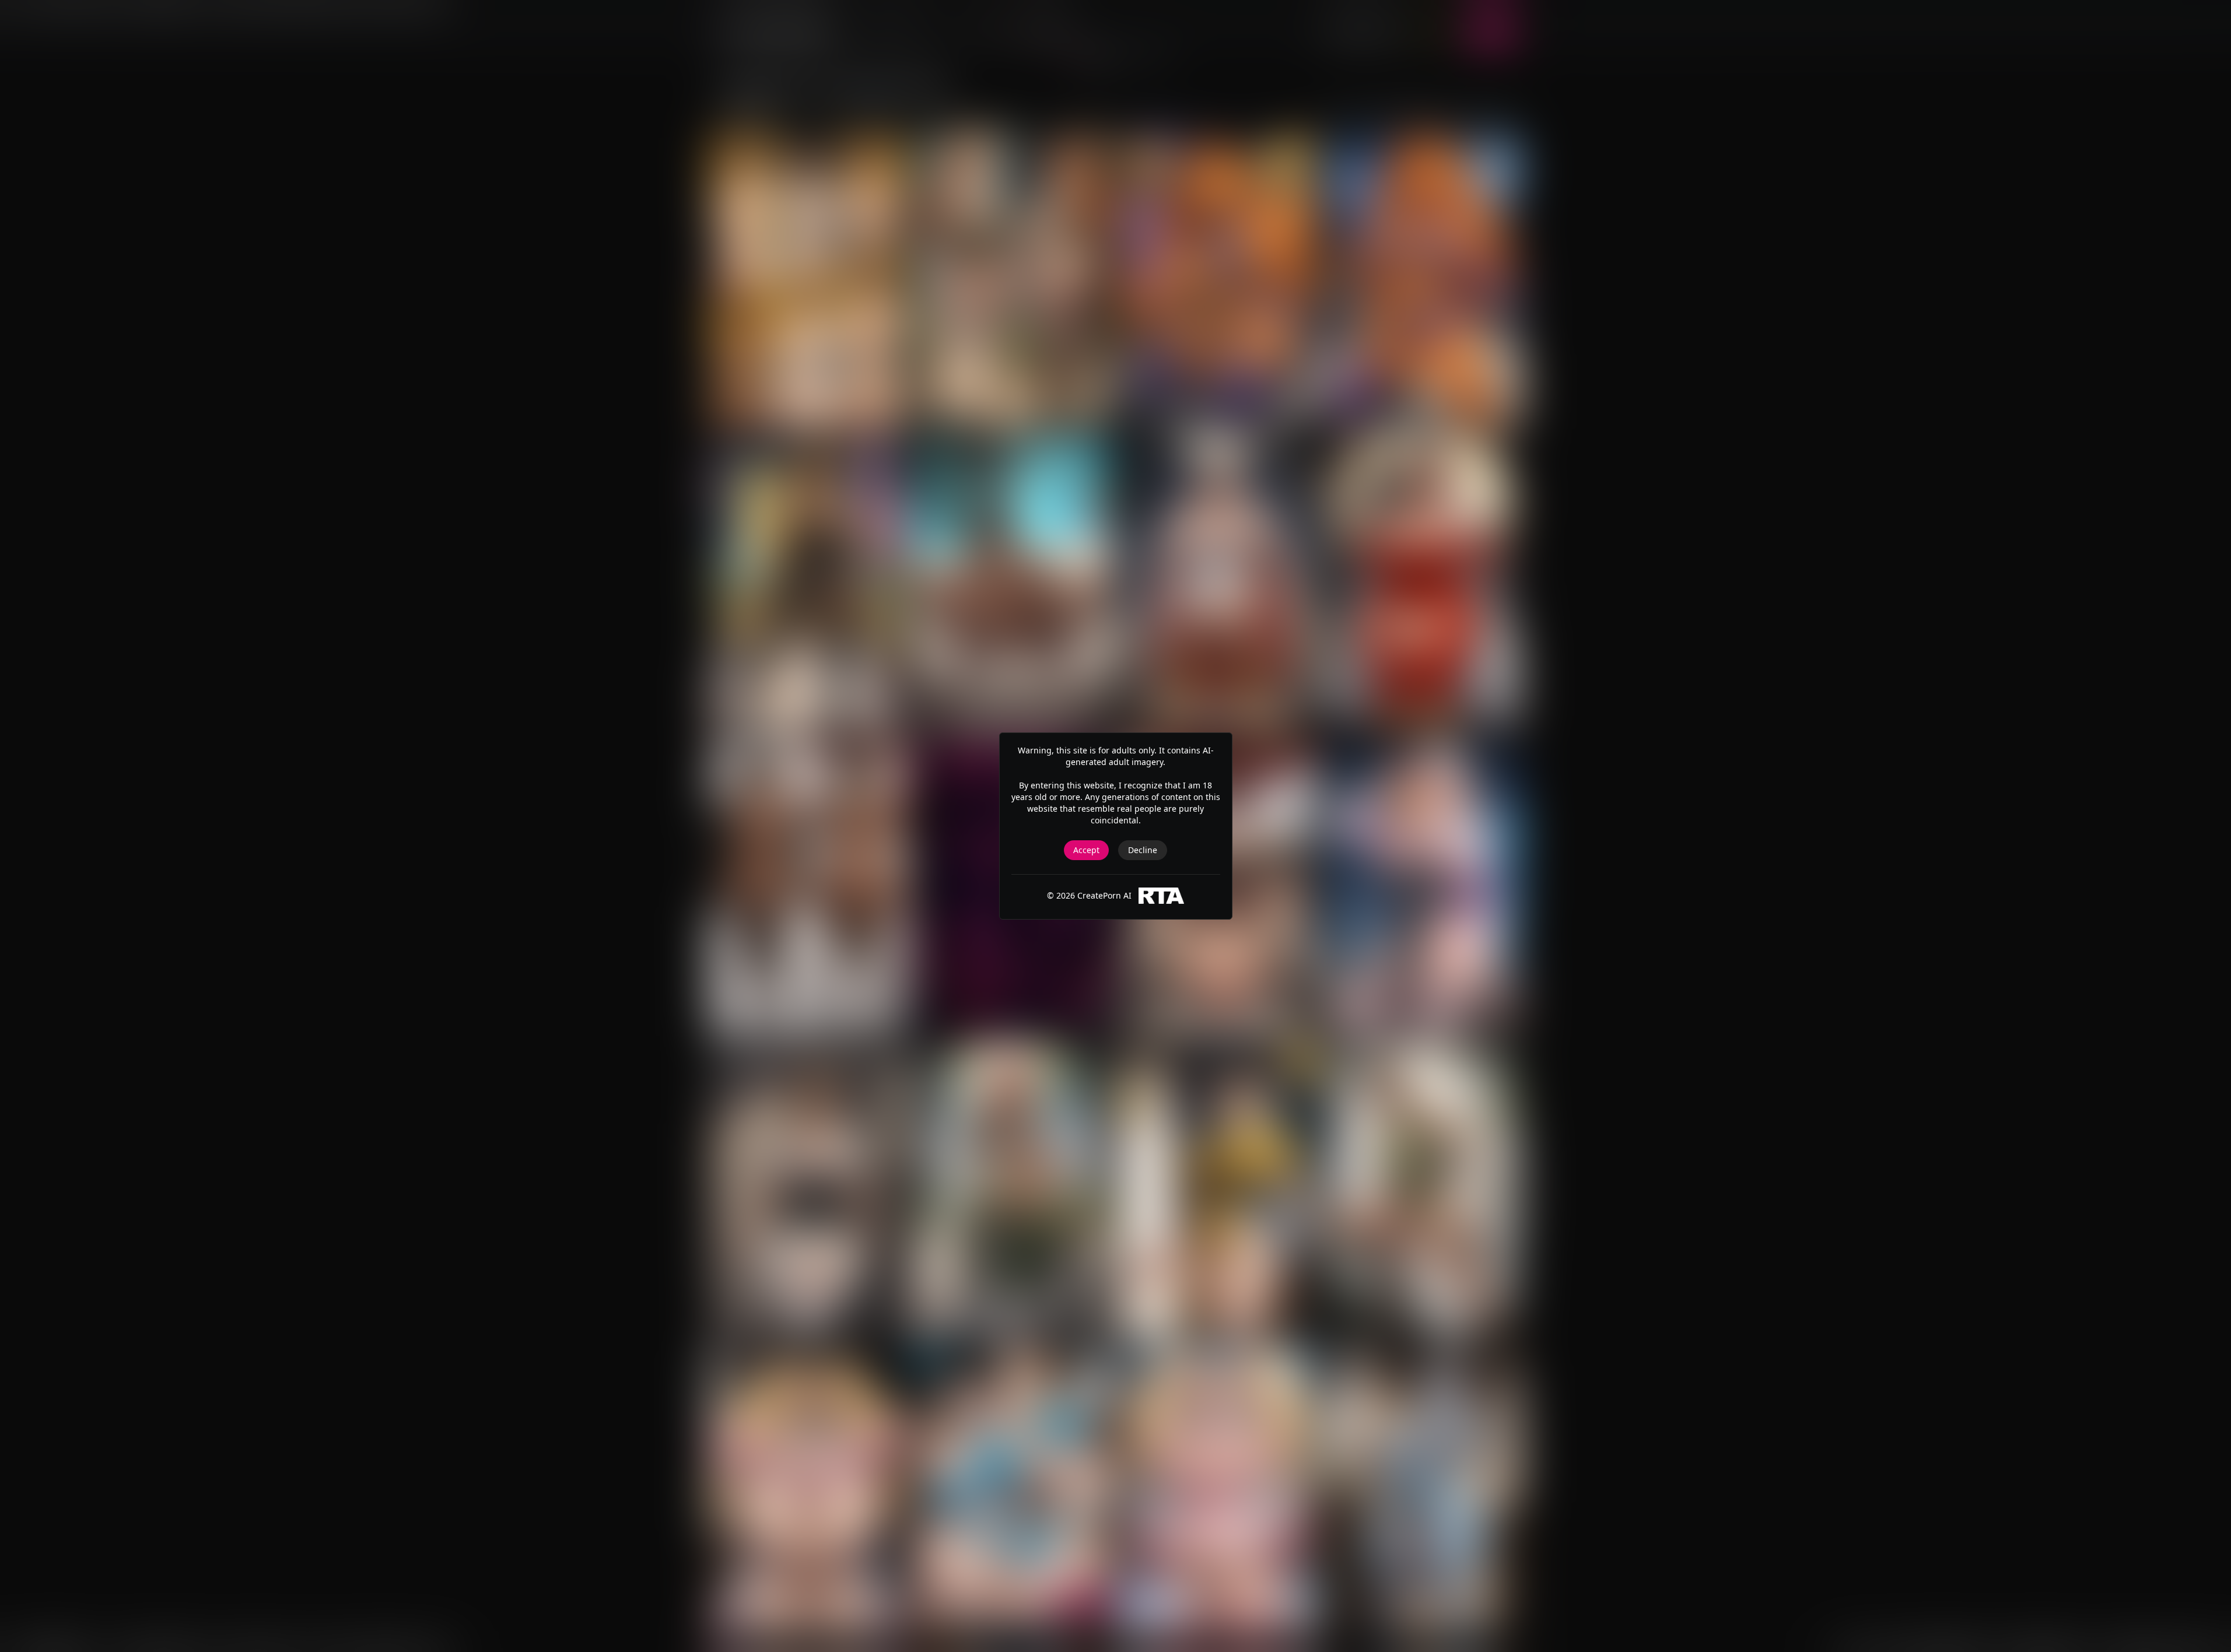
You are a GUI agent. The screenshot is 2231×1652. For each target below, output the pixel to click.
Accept (1086, 850)
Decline (1143, 850)
